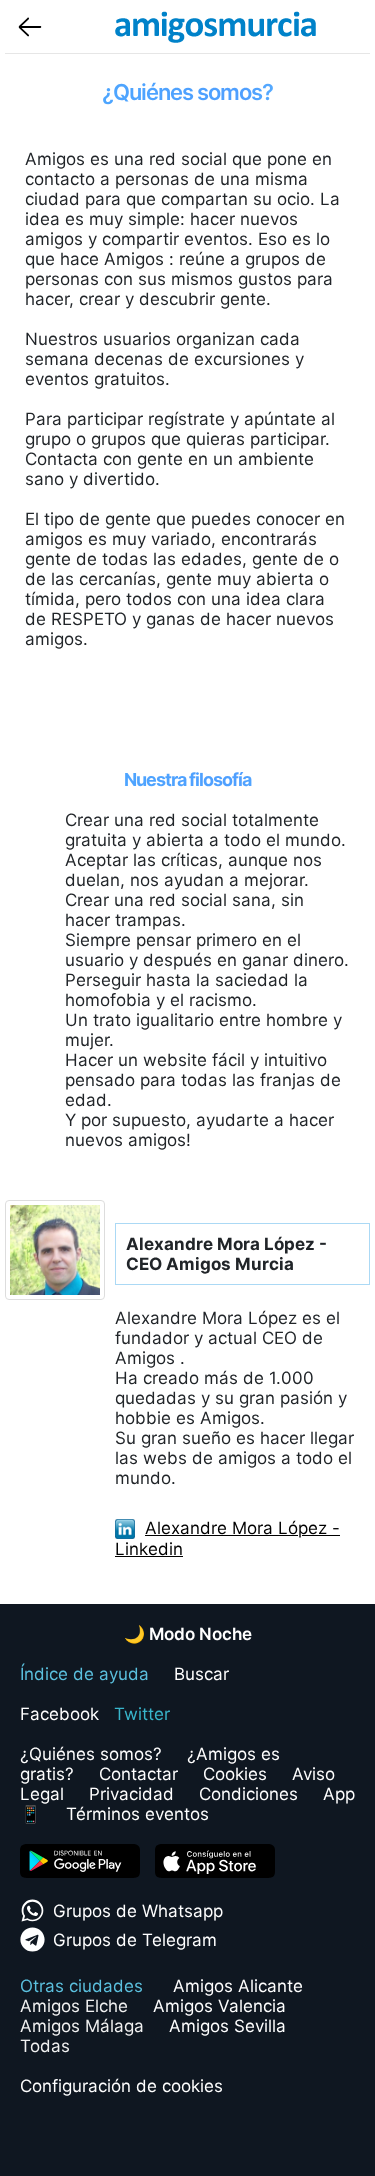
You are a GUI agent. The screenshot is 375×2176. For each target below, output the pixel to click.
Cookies (235, 1774)
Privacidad (131, 1794)
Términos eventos (137, 1814)
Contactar (138, 1774)
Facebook (59, 1714)
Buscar (201, 1674)
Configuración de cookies (121, 2086)
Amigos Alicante (238, 1986)
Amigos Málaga (82, 2026)
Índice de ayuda (84, 1674)
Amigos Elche (74, 2006)
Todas (45, 2046)
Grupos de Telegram (135, 1940)
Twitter (142, 1714)
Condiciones (248, 1794)
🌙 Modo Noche (188, 1634)
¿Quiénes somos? (91, 1754)
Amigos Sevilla (227, 2026)
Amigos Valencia (219, 2006)
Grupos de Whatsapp (138, 1911)
